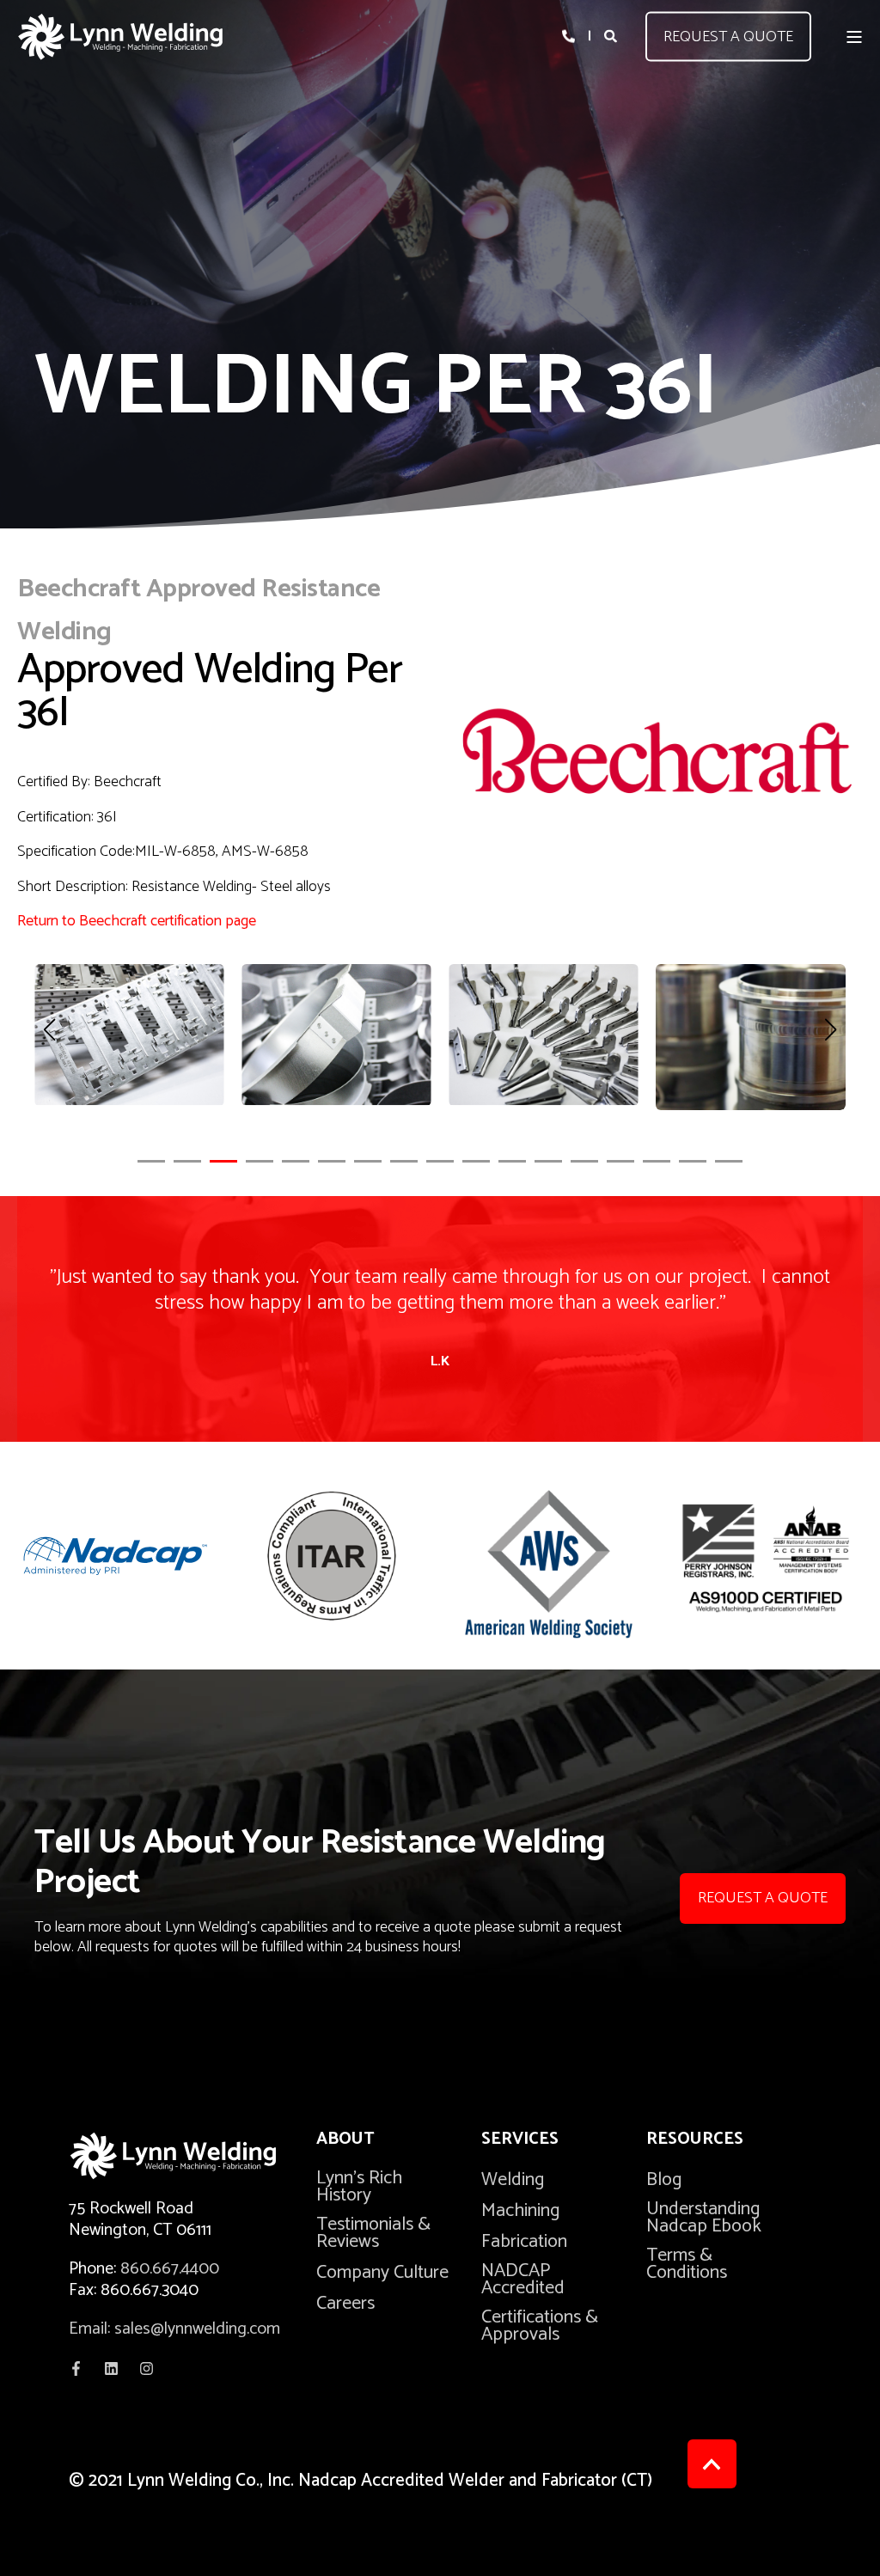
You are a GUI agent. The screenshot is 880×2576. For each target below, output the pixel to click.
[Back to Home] (120, 37)
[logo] (192, 2156)
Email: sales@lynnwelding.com (174, 2329)
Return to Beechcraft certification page (137, 921)
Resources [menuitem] (695, 2142)
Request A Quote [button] (763, 1898)
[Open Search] (612, 36)
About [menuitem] (345, 2142)
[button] (151, 1161)
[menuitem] (388, 2187)
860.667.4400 (170, 2269)
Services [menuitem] (520, 2142)
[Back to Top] (712, 2464)
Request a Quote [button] (728, 36)
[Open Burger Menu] (854, 37)
